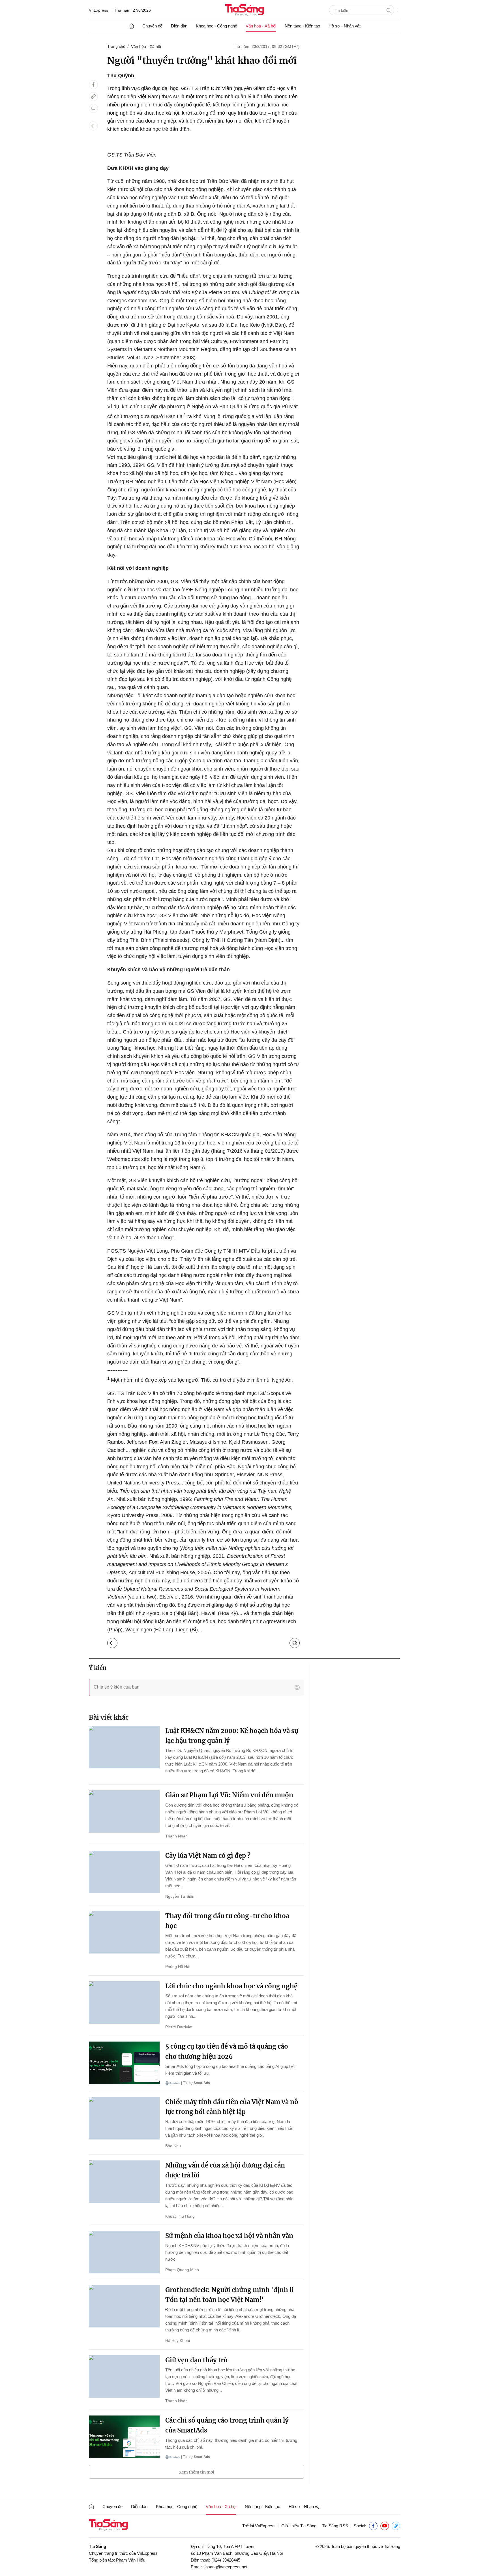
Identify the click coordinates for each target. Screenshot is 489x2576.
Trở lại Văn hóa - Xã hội (117, 1642)
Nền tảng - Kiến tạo (302, 26)
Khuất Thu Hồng (180, 2216)
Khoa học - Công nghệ (216, 26)
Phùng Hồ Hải (178, 1967)
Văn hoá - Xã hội (261, 26)
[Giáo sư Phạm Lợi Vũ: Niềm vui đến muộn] (124, 1811)
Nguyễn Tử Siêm (180, 1896)
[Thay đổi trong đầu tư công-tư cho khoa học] (124, 1932)
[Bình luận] (93, 108)
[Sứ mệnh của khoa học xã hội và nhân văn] (124, 2252)
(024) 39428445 (226, 2560)
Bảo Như (173, 2146)
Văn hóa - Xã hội (146, 46)
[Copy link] (93, 97)
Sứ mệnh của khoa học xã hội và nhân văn (229, 2236)
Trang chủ (116, 46)
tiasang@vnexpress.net (225, 2567)
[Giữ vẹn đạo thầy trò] (124, 2376)
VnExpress (98, 10)
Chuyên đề (152, 26)
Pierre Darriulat (179, 2027)
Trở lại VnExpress (259, 2526)
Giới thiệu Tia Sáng (299, 2526)
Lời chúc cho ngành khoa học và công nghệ (231, 1986)
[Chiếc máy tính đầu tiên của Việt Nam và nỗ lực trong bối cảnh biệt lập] (124, 2118)
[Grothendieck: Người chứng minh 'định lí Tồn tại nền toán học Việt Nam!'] (124, 2306)
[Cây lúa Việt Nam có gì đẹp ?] (124, 1872)
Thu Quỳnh (121, 76)
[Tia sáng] (244, 11)
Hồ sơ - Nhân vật (345, 26)
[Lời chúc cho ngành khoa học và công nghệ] (124, 2002)
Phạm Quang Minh (182, 2270)
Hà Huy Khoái (178, 2340)
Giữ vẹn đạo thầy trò (196, 2360)
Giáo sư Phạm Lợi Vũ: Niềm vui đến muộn (229, 1795)
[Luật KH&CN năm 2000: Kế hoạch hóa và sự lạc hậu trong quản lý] (124, 1747)
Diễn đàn (179, 26)
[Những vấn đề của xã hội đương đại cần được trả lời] (124, 2182)
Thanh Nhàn (176, 1836)
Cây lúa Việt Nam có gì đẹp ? (208, 1856)
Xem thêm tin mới (197, 2472)
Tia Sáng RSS (335, 2526)
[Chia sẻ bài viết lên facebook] (93, 85)
